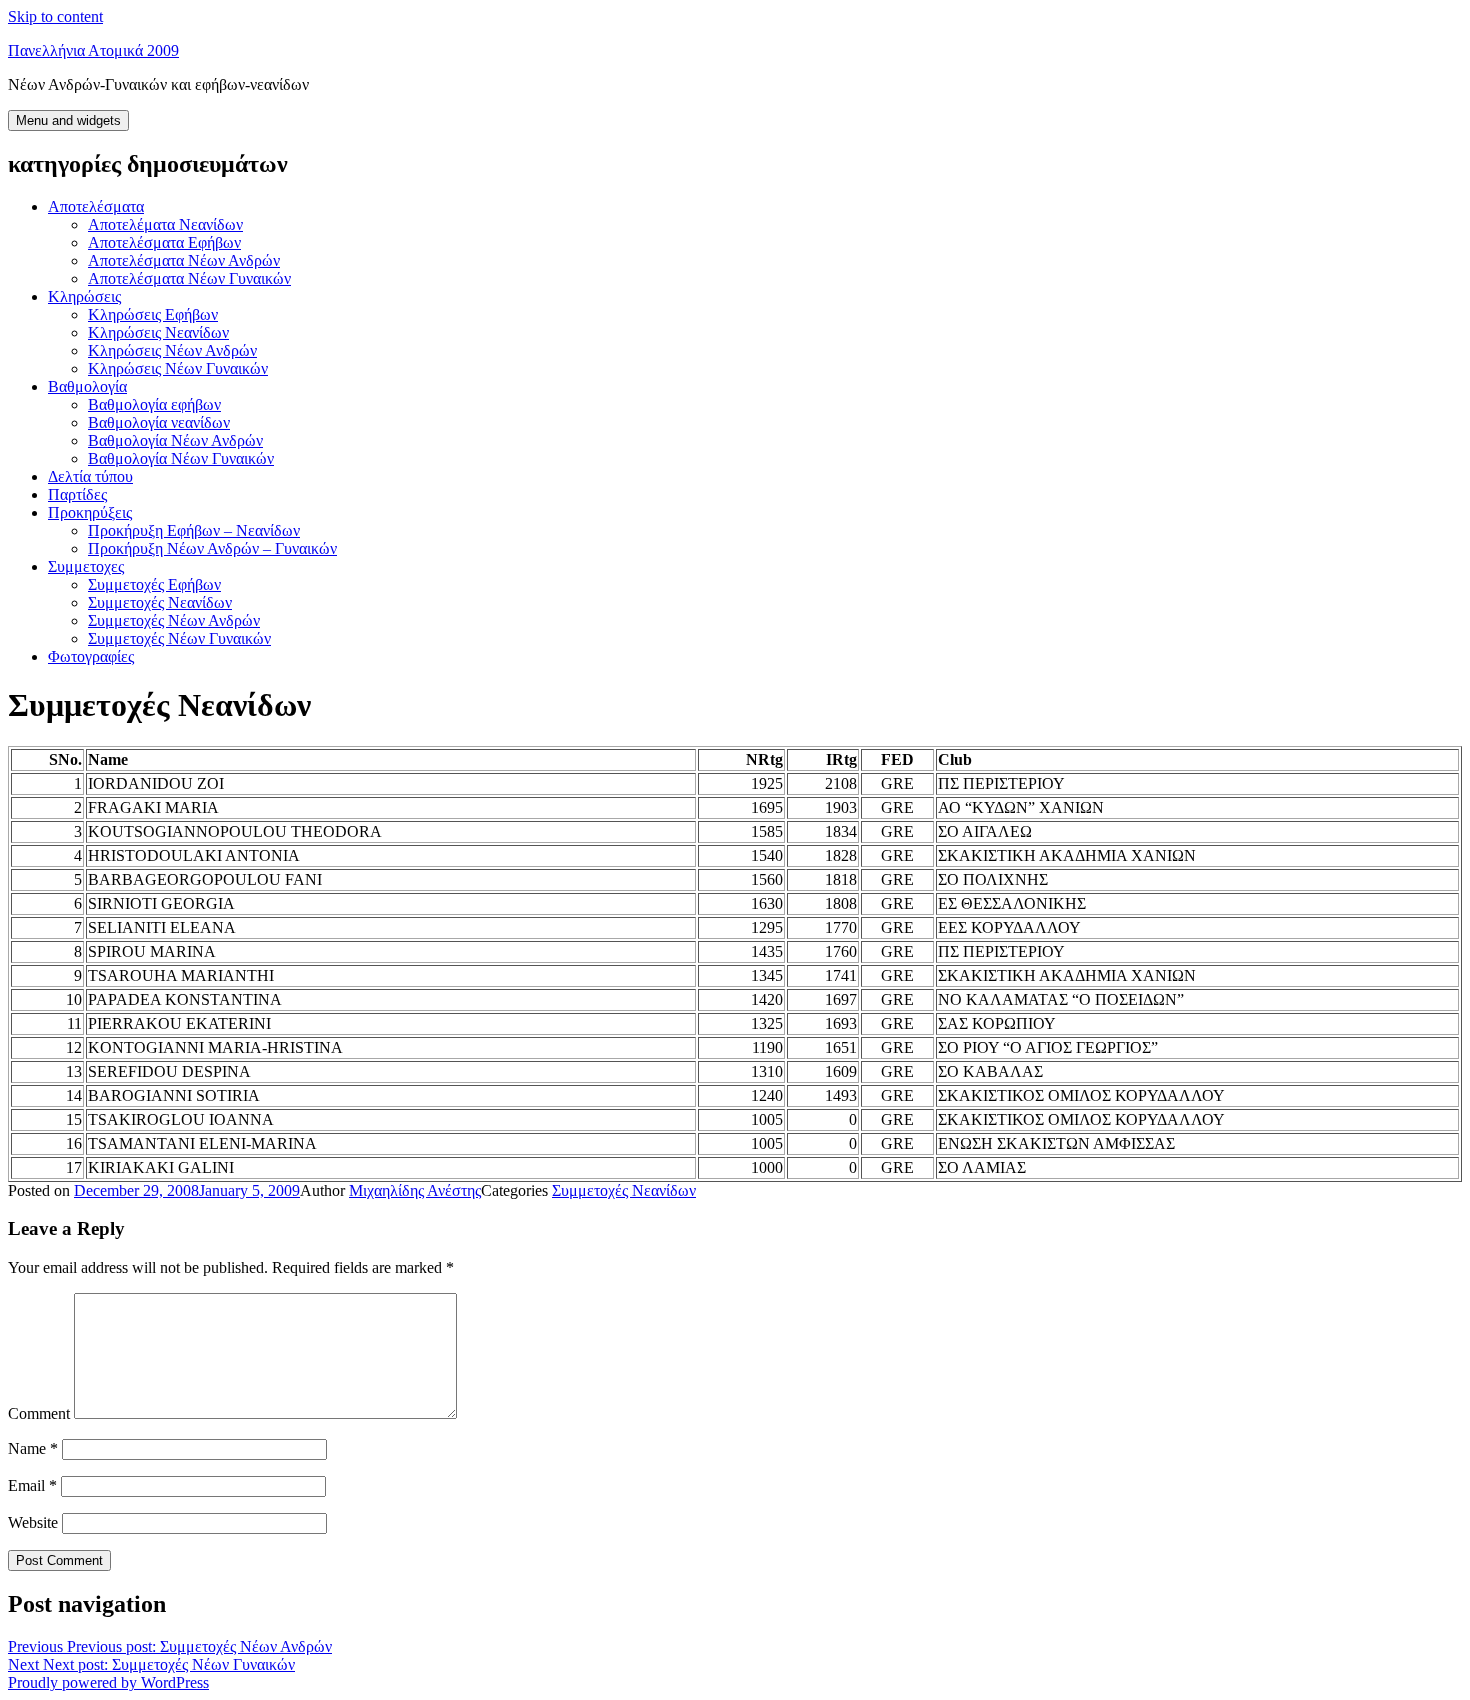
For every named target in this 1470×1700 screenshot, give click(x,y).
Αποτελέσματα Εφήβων (164, 242)
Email (32, 1485)
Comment (39, 1413)
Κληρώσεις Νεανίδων (158, 332)
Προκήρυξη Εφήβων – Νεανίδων (194, 530)
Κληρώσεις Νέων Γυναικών (178, 368)
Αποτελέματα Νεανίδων (165, 224)
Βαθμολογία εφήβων (154, 404)
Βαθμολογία (87, 386)
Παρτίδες (77, 494)
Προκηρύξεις (90, 512)
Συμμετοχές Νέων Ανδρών (174, 620)
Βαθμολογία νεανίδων (159, 422)
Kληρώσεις (84, 296)
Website (33, 1522)
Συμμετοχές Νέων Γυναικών (179, 638)
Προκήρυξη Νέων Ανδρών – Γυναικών (212, 548)
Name (33, 1448)
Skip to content (55, 16)
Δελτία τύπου (90, 476)
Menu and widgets (68, 120)
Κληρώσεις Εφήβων (153, 314)
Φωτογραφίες (91, 656)
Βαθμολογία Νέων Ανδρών (175, 440)
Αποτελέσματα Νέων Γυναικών (189, 278)
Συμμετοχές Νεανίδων (160, 602)
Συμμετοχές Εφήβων (154, 584)
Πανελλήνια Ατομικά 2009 (93, 50)
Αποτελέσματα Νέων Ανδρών (184, 260)
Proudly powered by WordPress (108, 1682)
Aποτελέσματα (96, 206)
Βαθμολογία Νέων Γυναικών (181, 458)
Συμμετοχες (86, 566)
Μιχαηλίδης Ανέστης (415, 1190)
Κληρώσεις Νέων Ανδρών (172, 350)
